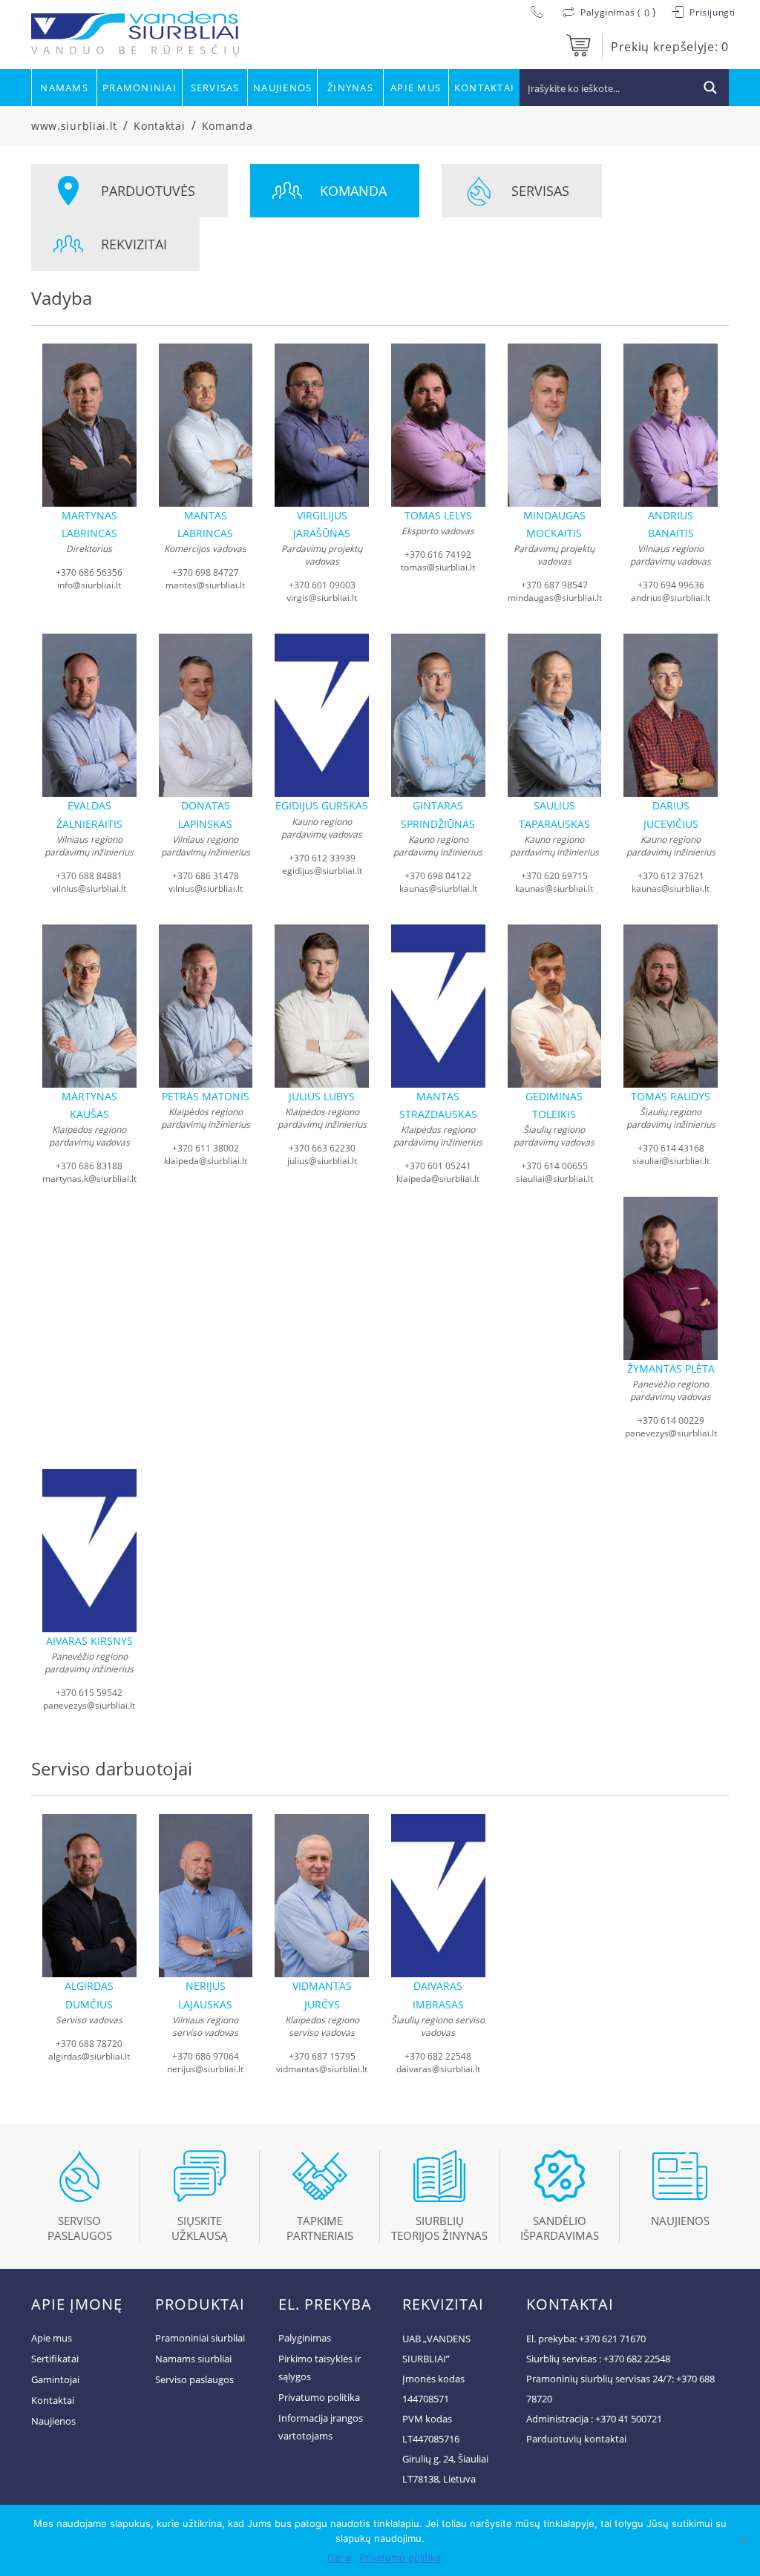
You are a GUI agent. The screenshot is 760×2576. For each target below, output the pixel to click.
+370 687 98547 (554, 585)
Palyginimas (305, 2338)
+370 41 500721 (629, 2419)
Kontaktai (484, 88)
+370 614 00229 (671, 1420)
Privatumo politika (319, 2397)
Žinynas (350, 88)
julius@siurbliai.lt (322, 1161)
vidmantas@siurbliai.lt (322, 2069)
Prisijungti (711, 12)
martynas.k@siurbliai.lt (89, 1179)
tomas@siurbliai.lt (438, 567)
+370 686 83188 (89, 1166)
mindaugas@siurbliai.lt (555, 598)
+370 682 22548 (438, 2056)
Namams (64, 88)
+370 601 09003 (322, 585)
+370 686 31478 (206, 876)
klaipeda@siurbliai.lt (206, 1161)
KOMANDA (353, 191)
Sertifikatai (55, 2359)
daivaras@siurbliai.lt (438, 2069)
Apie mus (416, 88)
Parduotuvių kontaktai (576, 2439)
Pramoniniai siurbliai (200, 2338)
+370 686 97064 (206, 2056)
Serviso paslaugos (194, 2379)
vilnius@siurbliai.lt (89, 888)
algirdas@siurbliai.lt (89, 2056)
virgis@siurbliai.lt (322, 598)
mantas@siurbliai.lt (205, 585)
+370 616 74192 (438, 555)
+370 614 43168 (671, 1148)
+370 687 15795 (322, 2056)
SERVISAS (540, 191)
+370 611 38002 (206, 1148)
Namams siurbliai (193, 2359)
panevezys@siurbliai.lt (671, 1433)
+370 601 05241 (438, 1166)
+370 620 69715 (554, 876)
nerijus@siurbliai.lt (205, 2069)
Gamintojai (55, 2379)
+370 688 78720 (89, 2044)
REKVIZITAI (134, 244)
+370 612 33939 (322, 858)
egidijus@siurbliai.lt (322, 871)
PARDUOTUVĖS (148, 191)
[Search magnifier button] (710, 88)
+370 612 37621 (671, 876)
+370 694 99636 (671, 585)
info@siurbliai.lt (89, 585)
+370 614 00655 (554, 1166)
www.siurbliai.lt (74, 126)
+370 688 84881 (89, 876)
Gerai (340, 2557)
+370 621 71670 (612, 2339)
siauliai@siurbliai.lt (554, 1179)
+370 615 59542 (89, 1693)
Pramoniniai (140, 88)
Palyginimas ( (611, 12)
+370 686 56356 (89, 572)
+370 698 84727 (206, 572)
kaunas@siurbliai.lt (438, 888)
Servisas (215, 88)
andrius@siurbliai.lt (671, 598)
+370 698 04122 (438, 876)
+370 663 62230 (322, 1148)
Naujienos (282, 88)
